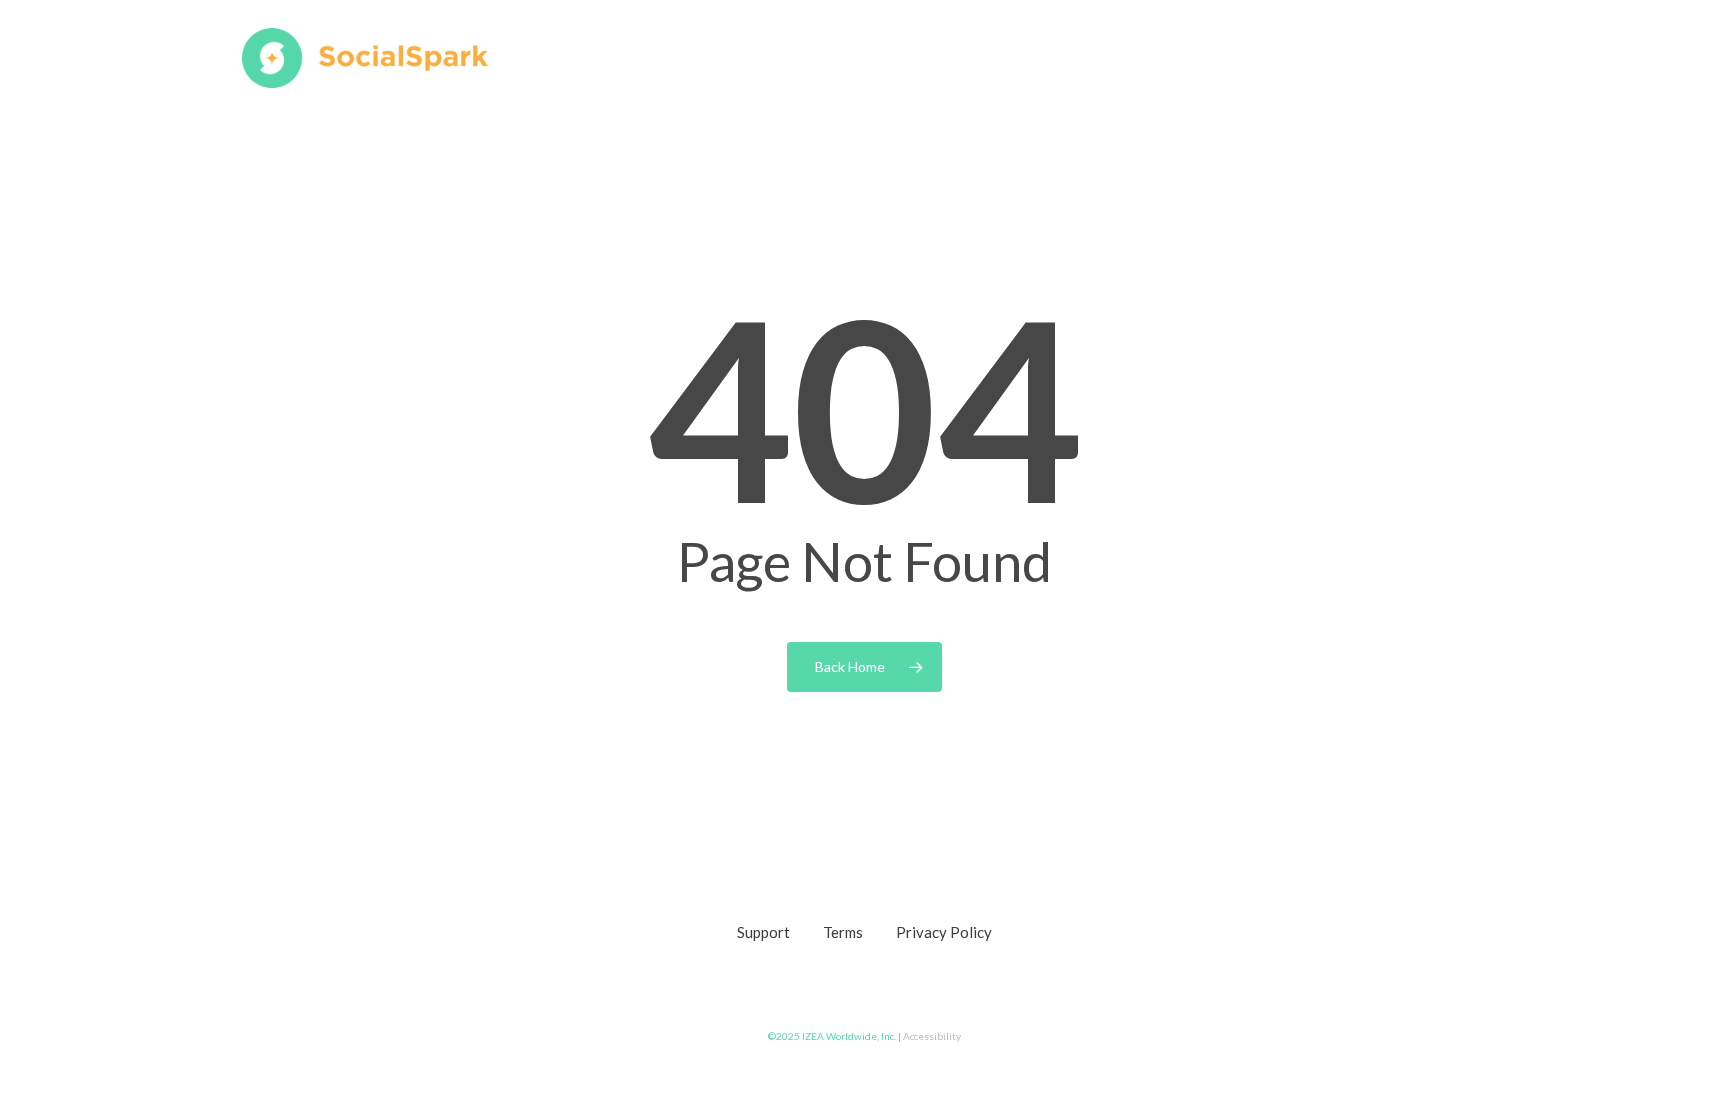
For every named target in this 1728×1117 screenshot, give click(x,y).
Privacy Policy (944, 932)
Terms (843, 932)
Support (763, 932)
